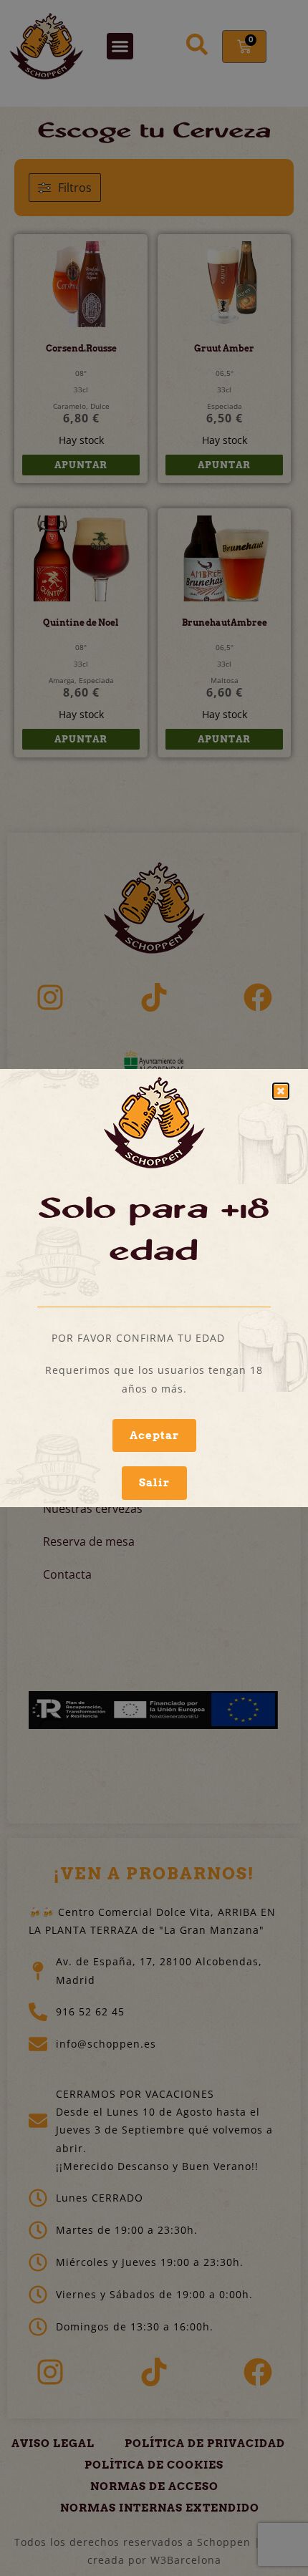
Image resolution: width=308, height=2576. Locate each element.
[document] (154, 1288)
